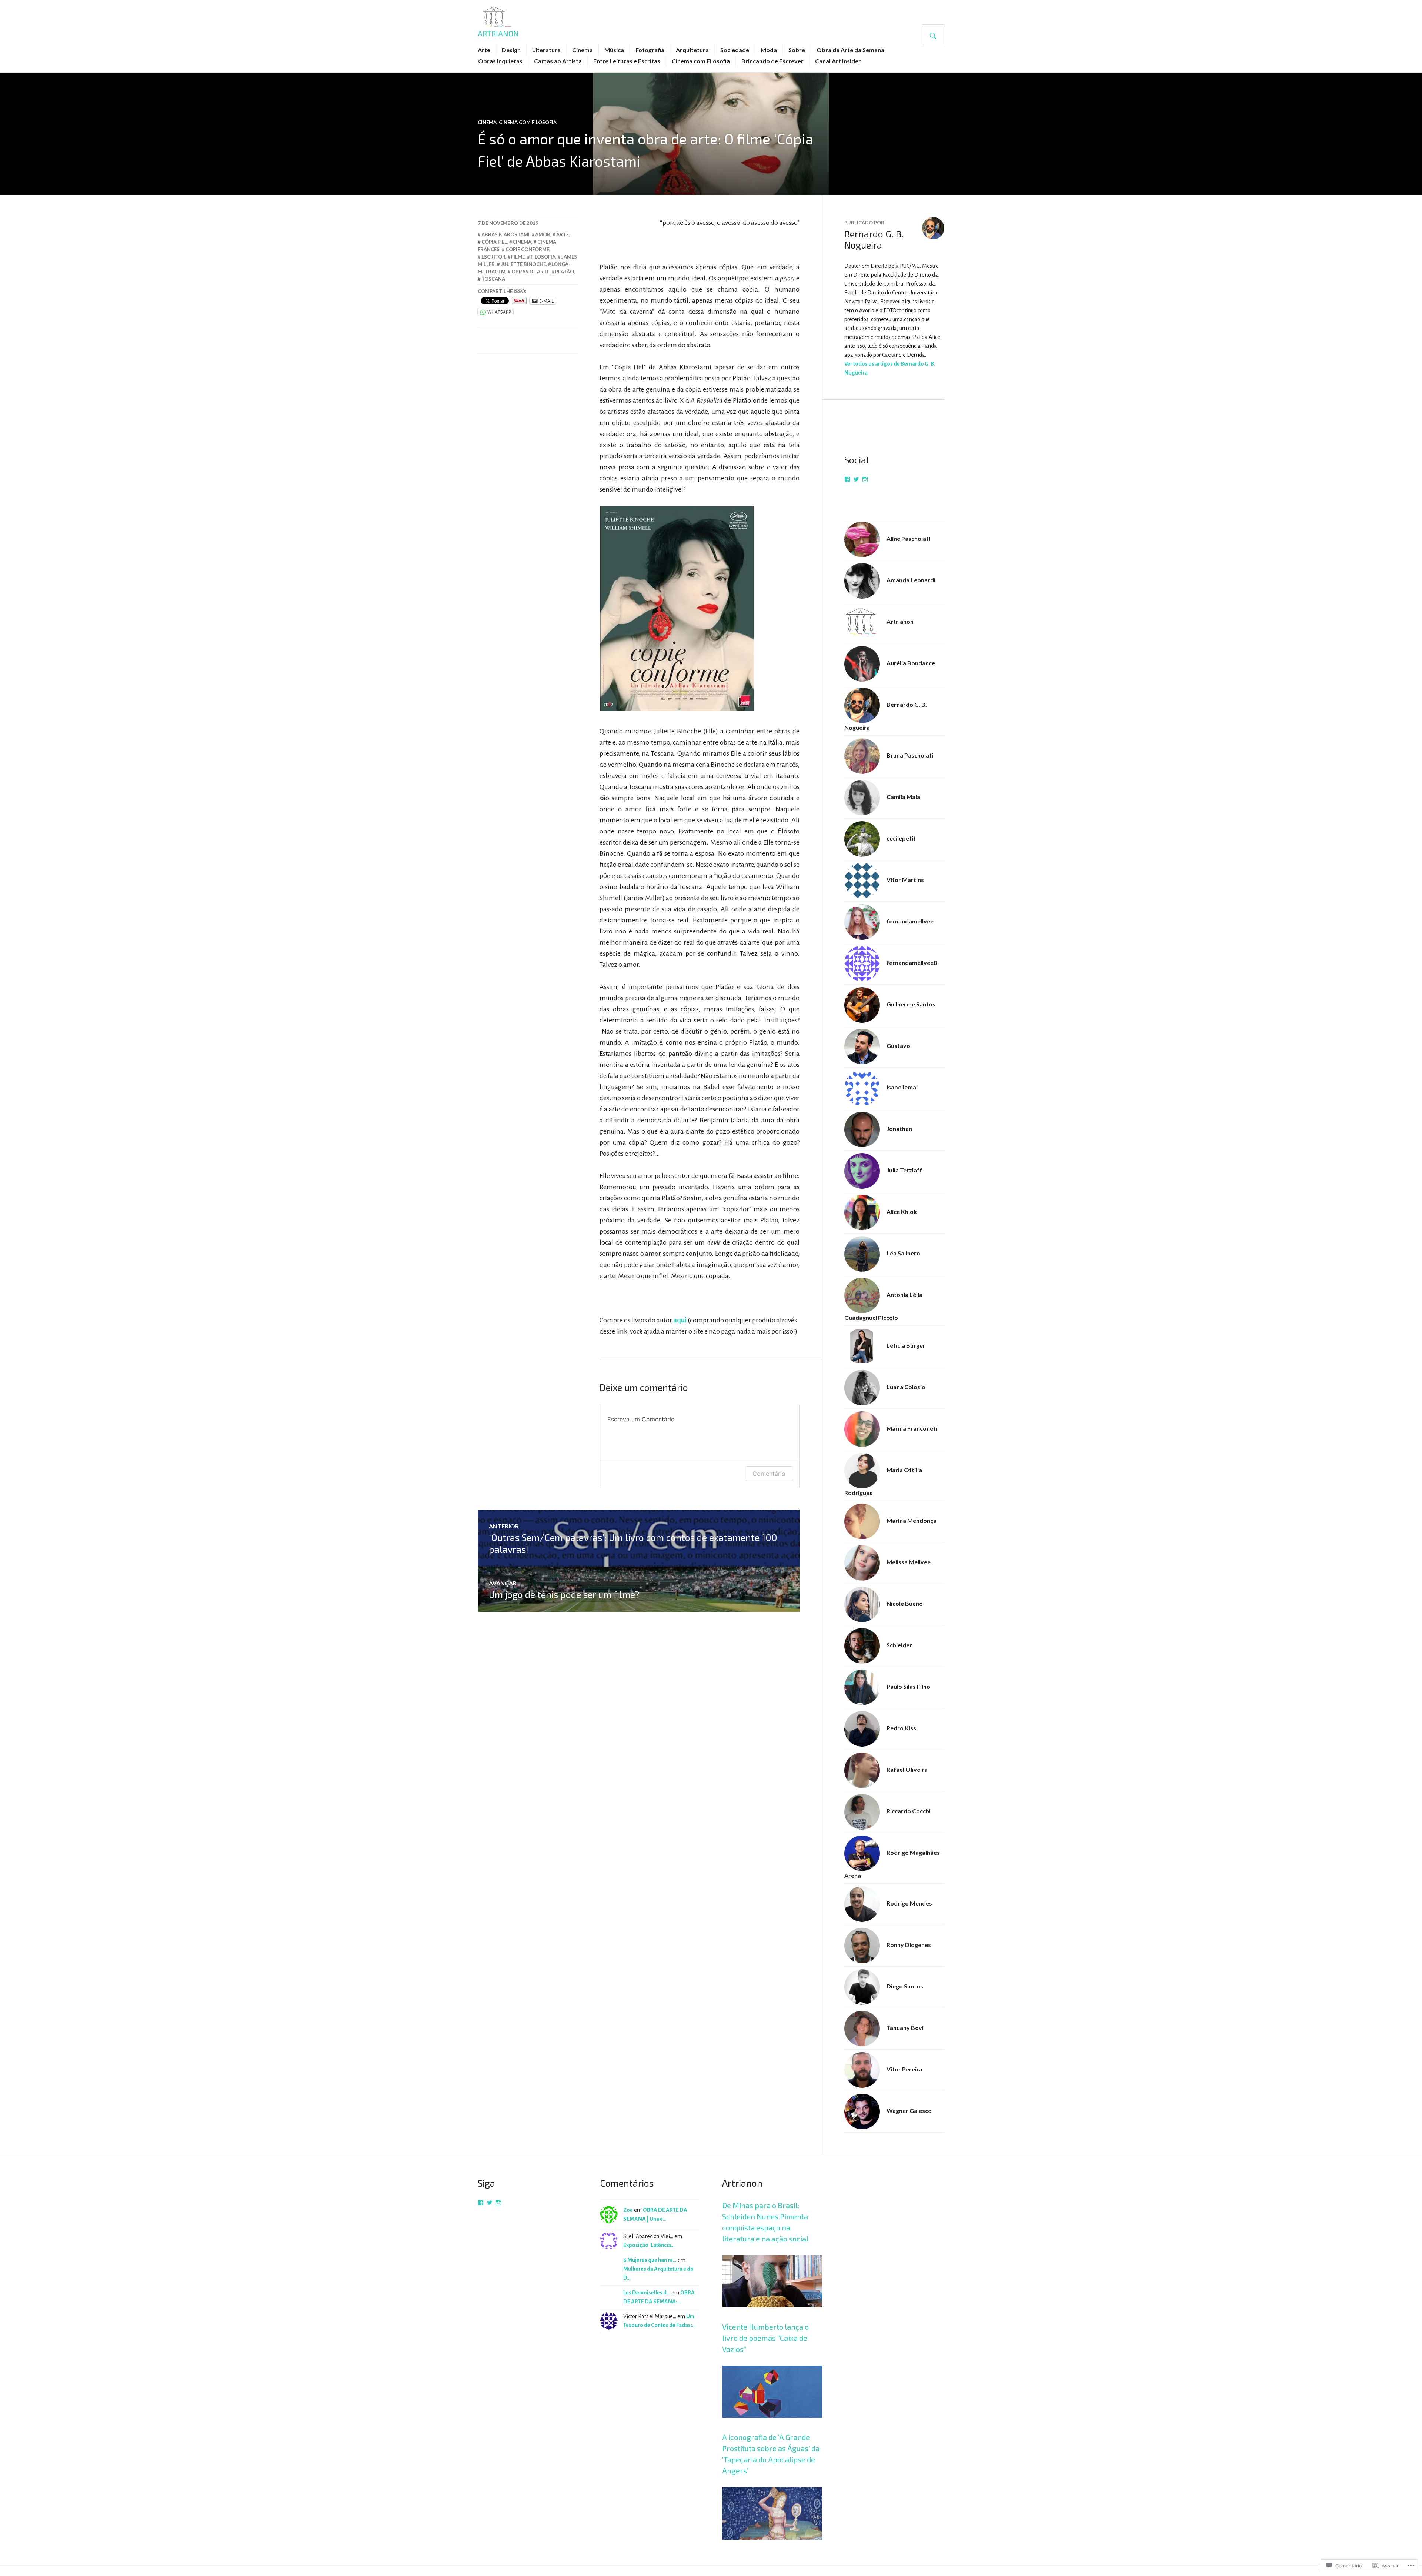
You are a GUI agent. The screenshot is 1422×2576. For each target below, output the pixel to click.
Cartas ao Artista (558, 61)
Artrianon (498, 33)
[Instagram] (865, 479)
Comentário (769, 1474)
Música (614, 50)
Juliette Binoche (523, 264)
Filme (518, 257)
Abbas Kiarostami (505, 234)
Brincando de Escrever (772, 61)
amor (543, 234)
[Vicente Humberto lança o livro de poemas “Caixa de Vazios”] (772, 2427)
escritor (493, 257)
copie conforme (527, 249)
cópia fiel (494, 242)
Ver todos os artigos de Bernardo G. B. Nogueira (890, 368)
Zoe (628, 2210)
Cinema (583, 50)
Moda (769, 50)
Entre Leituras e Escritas (627, 61)
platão (565, 272)
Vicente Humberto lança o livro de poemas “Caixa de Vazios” (765, 2338)
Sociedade (735, 50)
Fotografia (650, 50)
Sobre (797, 50)
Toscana (493, 279)
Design (511, 50)
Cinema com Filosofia (701, 61)
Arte (484, 50)
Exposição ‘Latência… (649, 2245)
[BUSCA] (933, 36)
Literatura (546, 50)
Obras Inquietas (500, 61)
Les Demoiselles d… (647, 2293)
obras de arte (530, 272)
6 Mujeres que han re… (650, 2260)
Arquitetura (692, 50)
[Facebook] (847, 479)
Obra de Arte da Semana (850, 50)
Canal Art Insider (838, 61)
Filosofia (543, 257)
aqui (680, 1320)
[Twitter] (856, 479)
